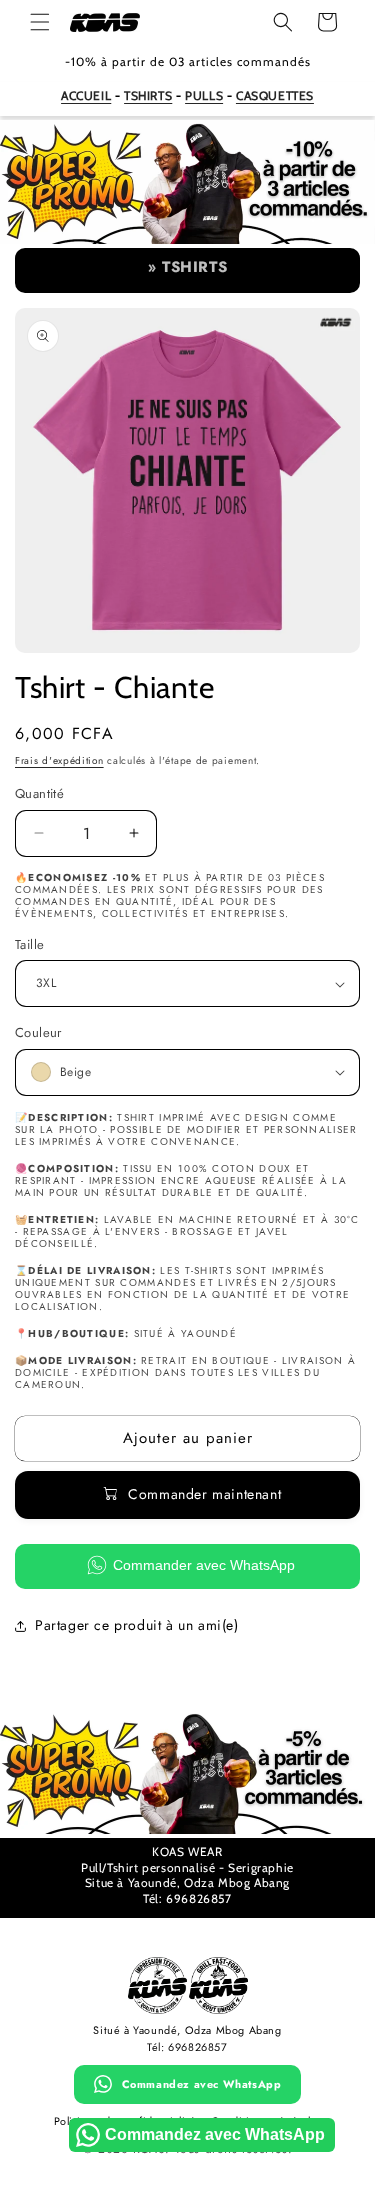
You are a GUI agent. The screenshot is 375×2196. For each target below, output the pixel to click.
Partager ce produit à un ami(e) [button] (137, 1625)
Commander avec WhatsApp (204, 1565)
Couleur (38, 1032)
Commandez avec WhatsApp (202, 2084)
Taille (29, 944)
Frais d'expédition (59, 760)
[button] (40, 22)
